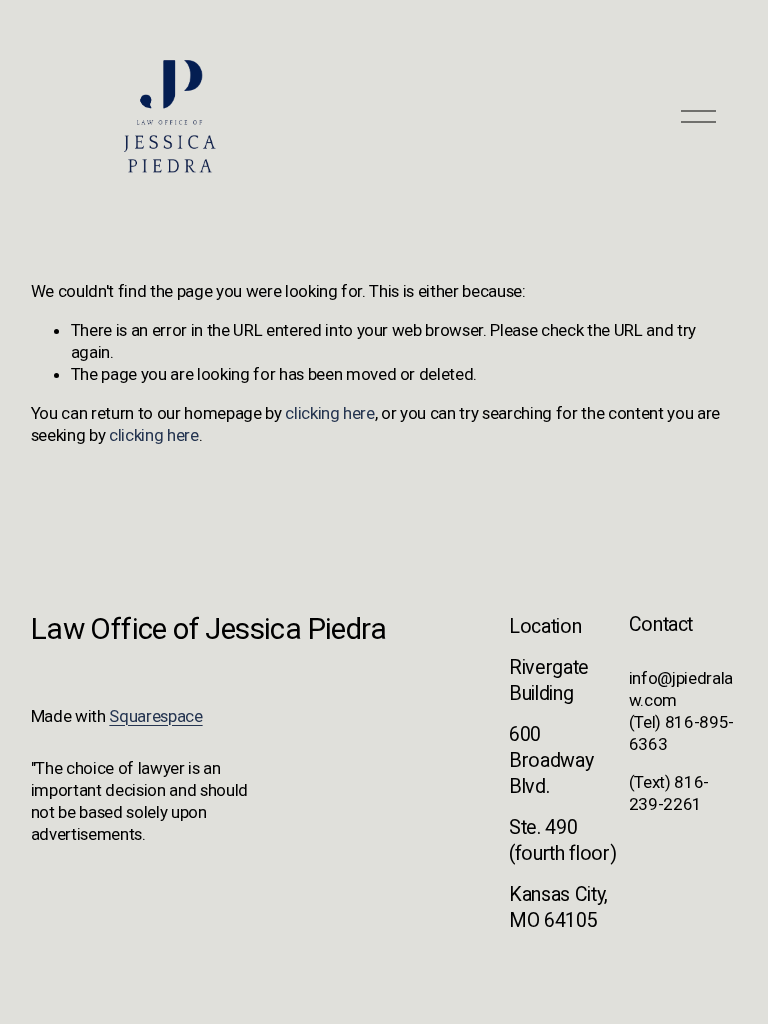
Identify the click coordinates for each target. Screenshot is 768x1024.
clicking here (330, 413)
